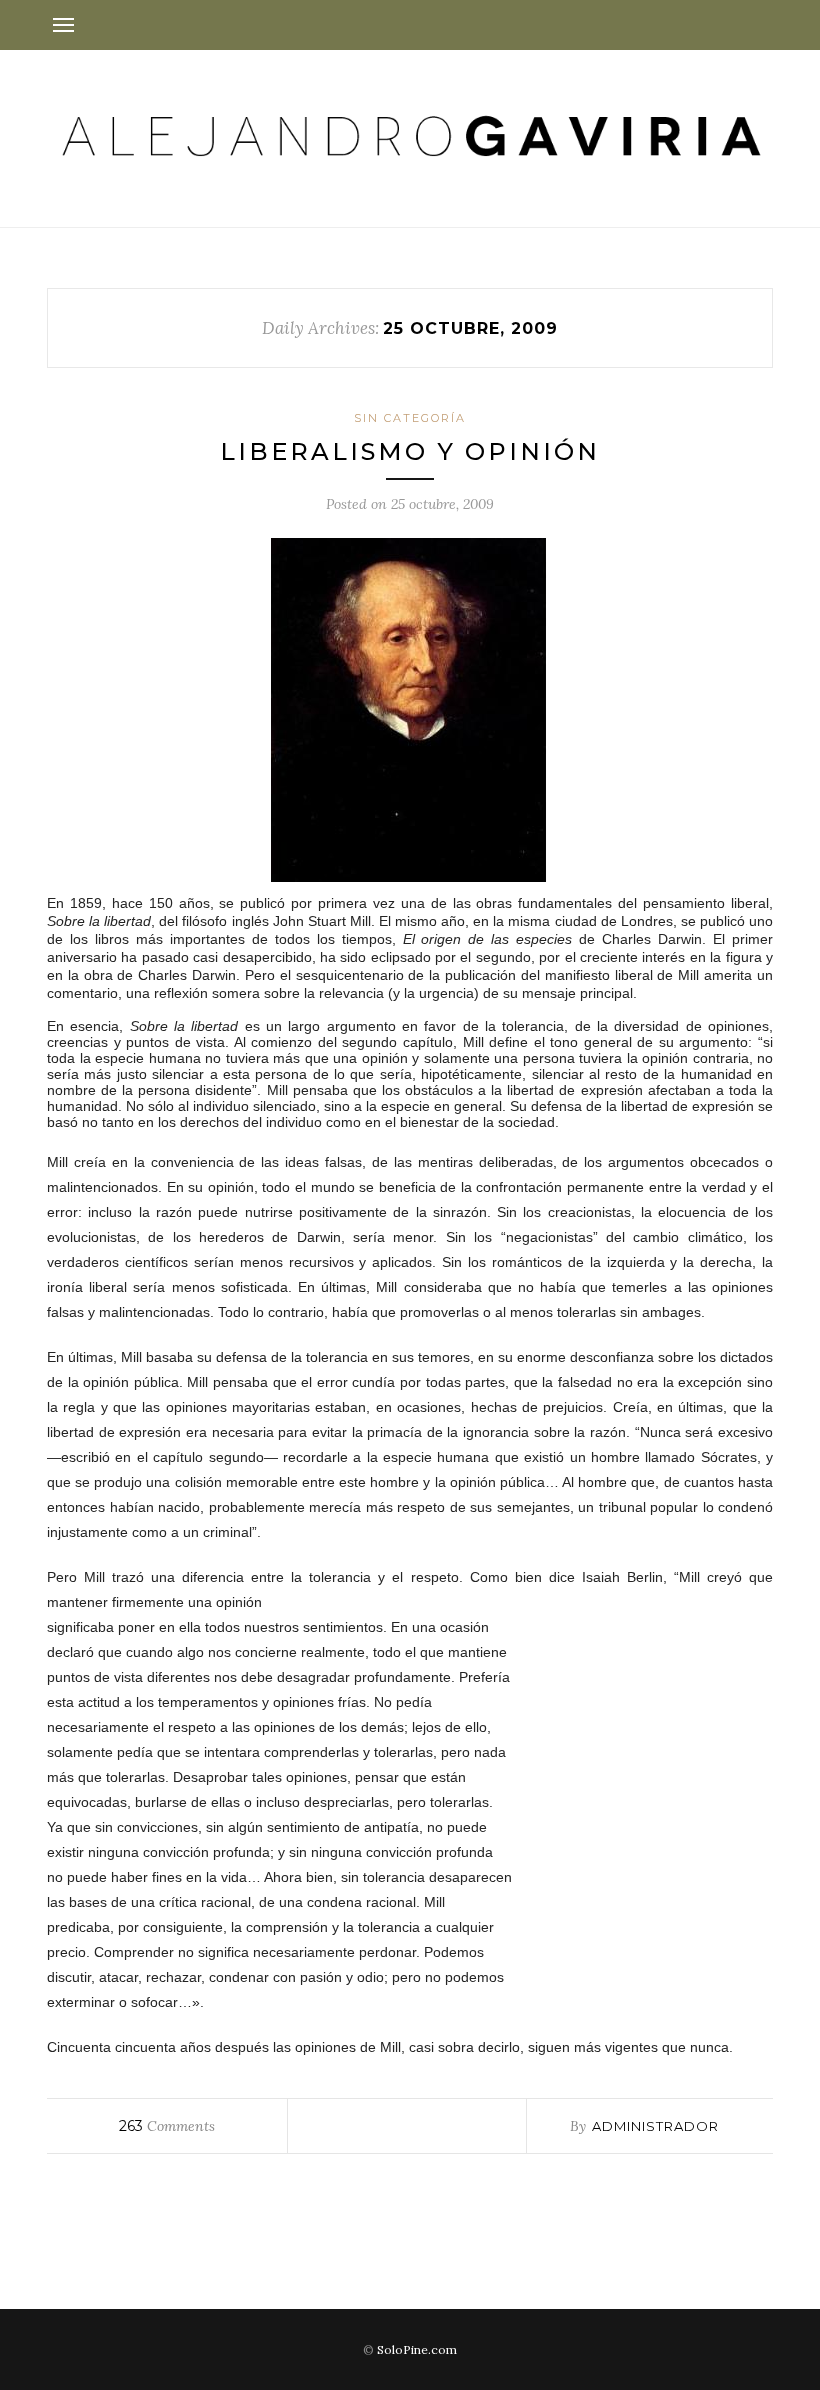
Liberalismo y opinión (410, 451)
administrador (655, 2126)
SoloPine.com (417, 2349)
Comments (167, 2126)
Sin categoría (410, 418)
